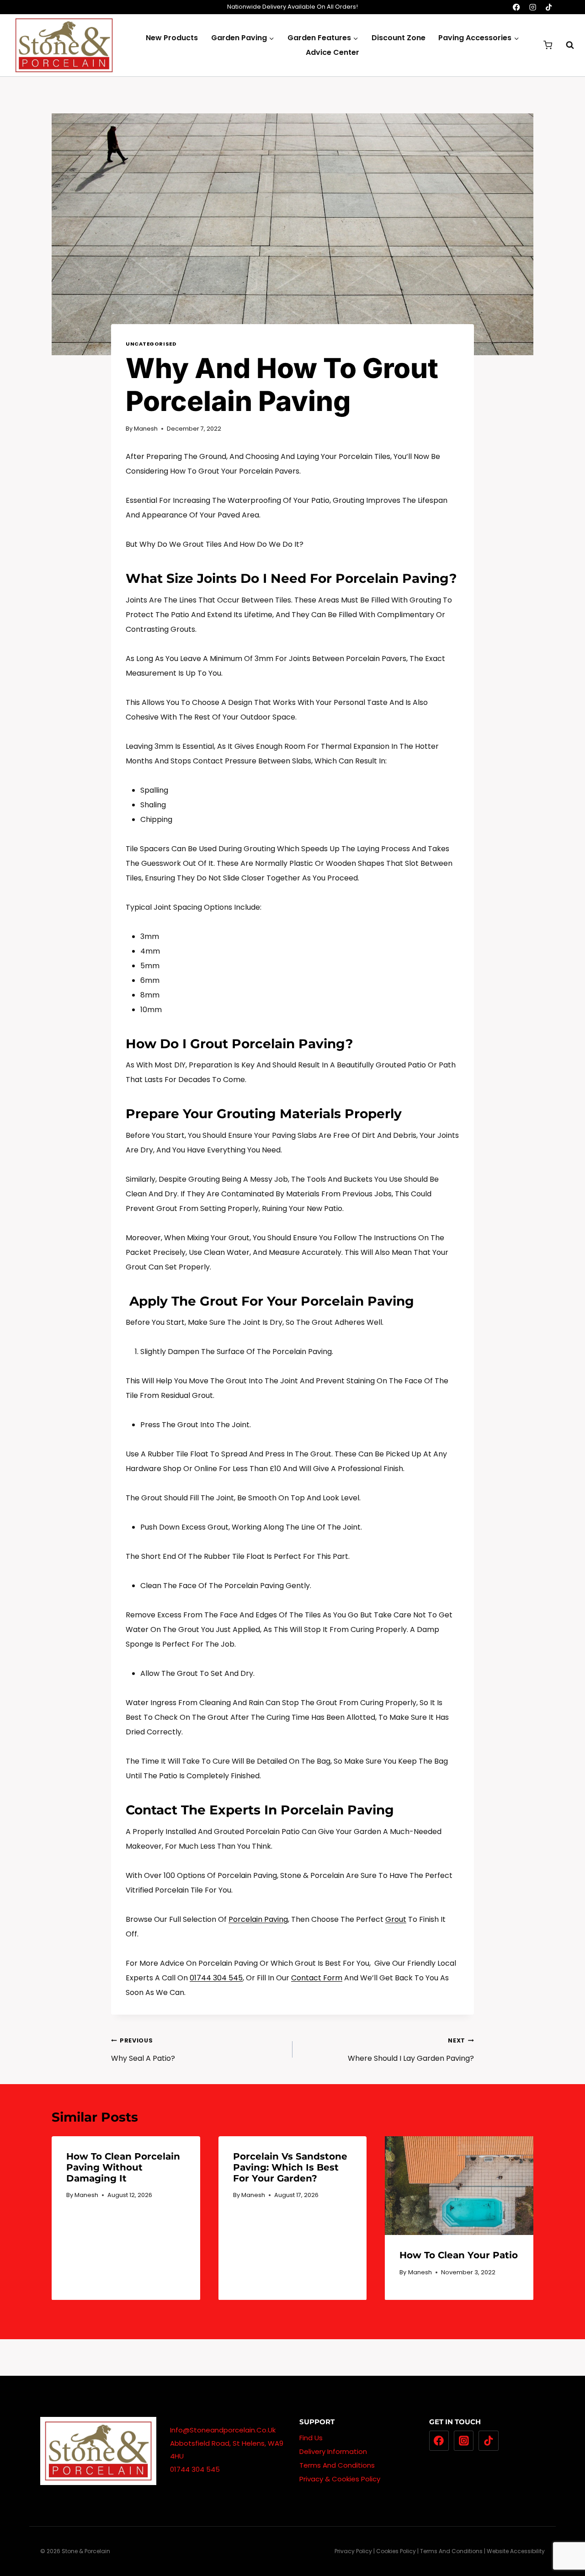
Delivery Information (333, 2451)
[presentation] (459, 2186)
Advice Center (332, 52)
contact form (317, 1978)
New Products (172, 38)
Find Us (311, 2438)
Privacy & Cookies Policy (340, 2479)
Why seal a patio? (143, 2050)
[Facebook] (517, 7)
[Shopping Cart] (548, 45)
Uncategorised (151, 344)
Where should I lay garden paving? (411, 2050)
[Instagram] (533, 7)
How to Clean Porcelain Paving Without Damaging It (123, 2167)
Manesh (146, 429)
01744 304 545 (216, 1978)
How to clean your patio (459, 2255)
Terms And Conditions (337, 2465)
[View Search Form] (565, 45)
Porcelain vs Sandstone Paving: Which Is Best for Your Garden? (290, 2167)
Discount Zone (399, 38)
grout (396, 1919)
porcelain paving (258, 1919)
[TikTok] (549, 7)
